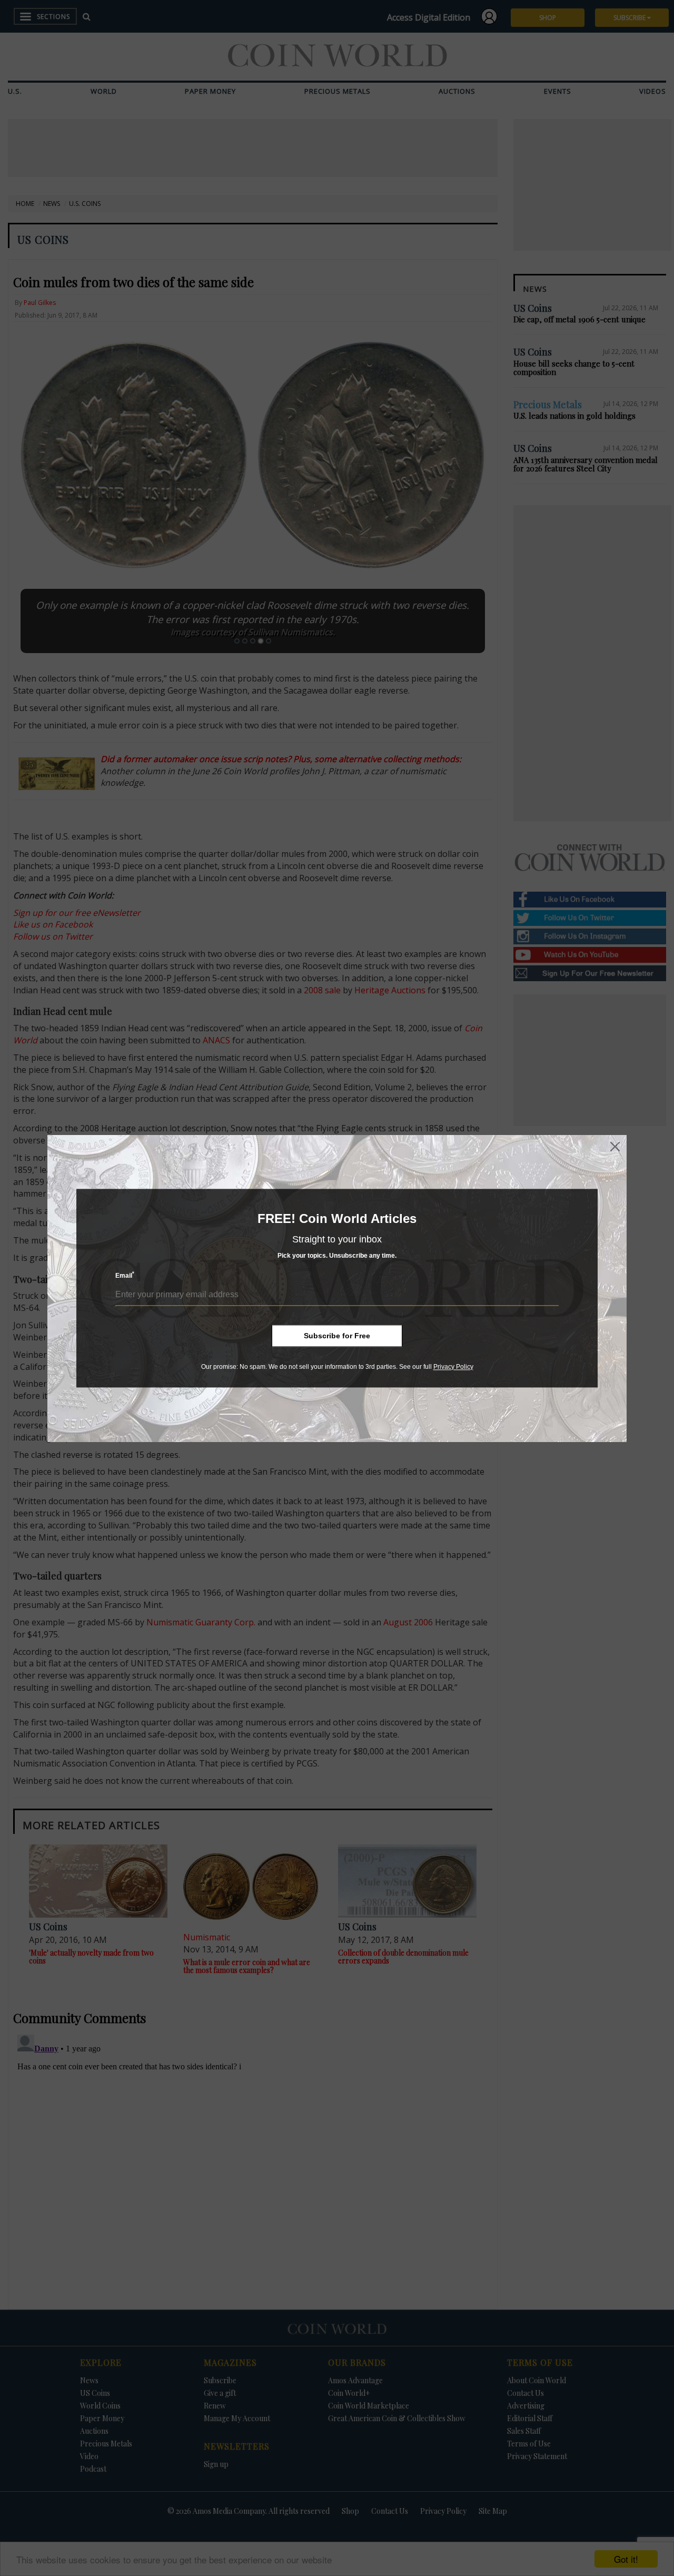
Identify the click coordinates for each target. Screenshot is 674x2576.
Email (125, 1275)
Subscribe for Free (337, 1336)
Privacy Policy (453, 1367)
